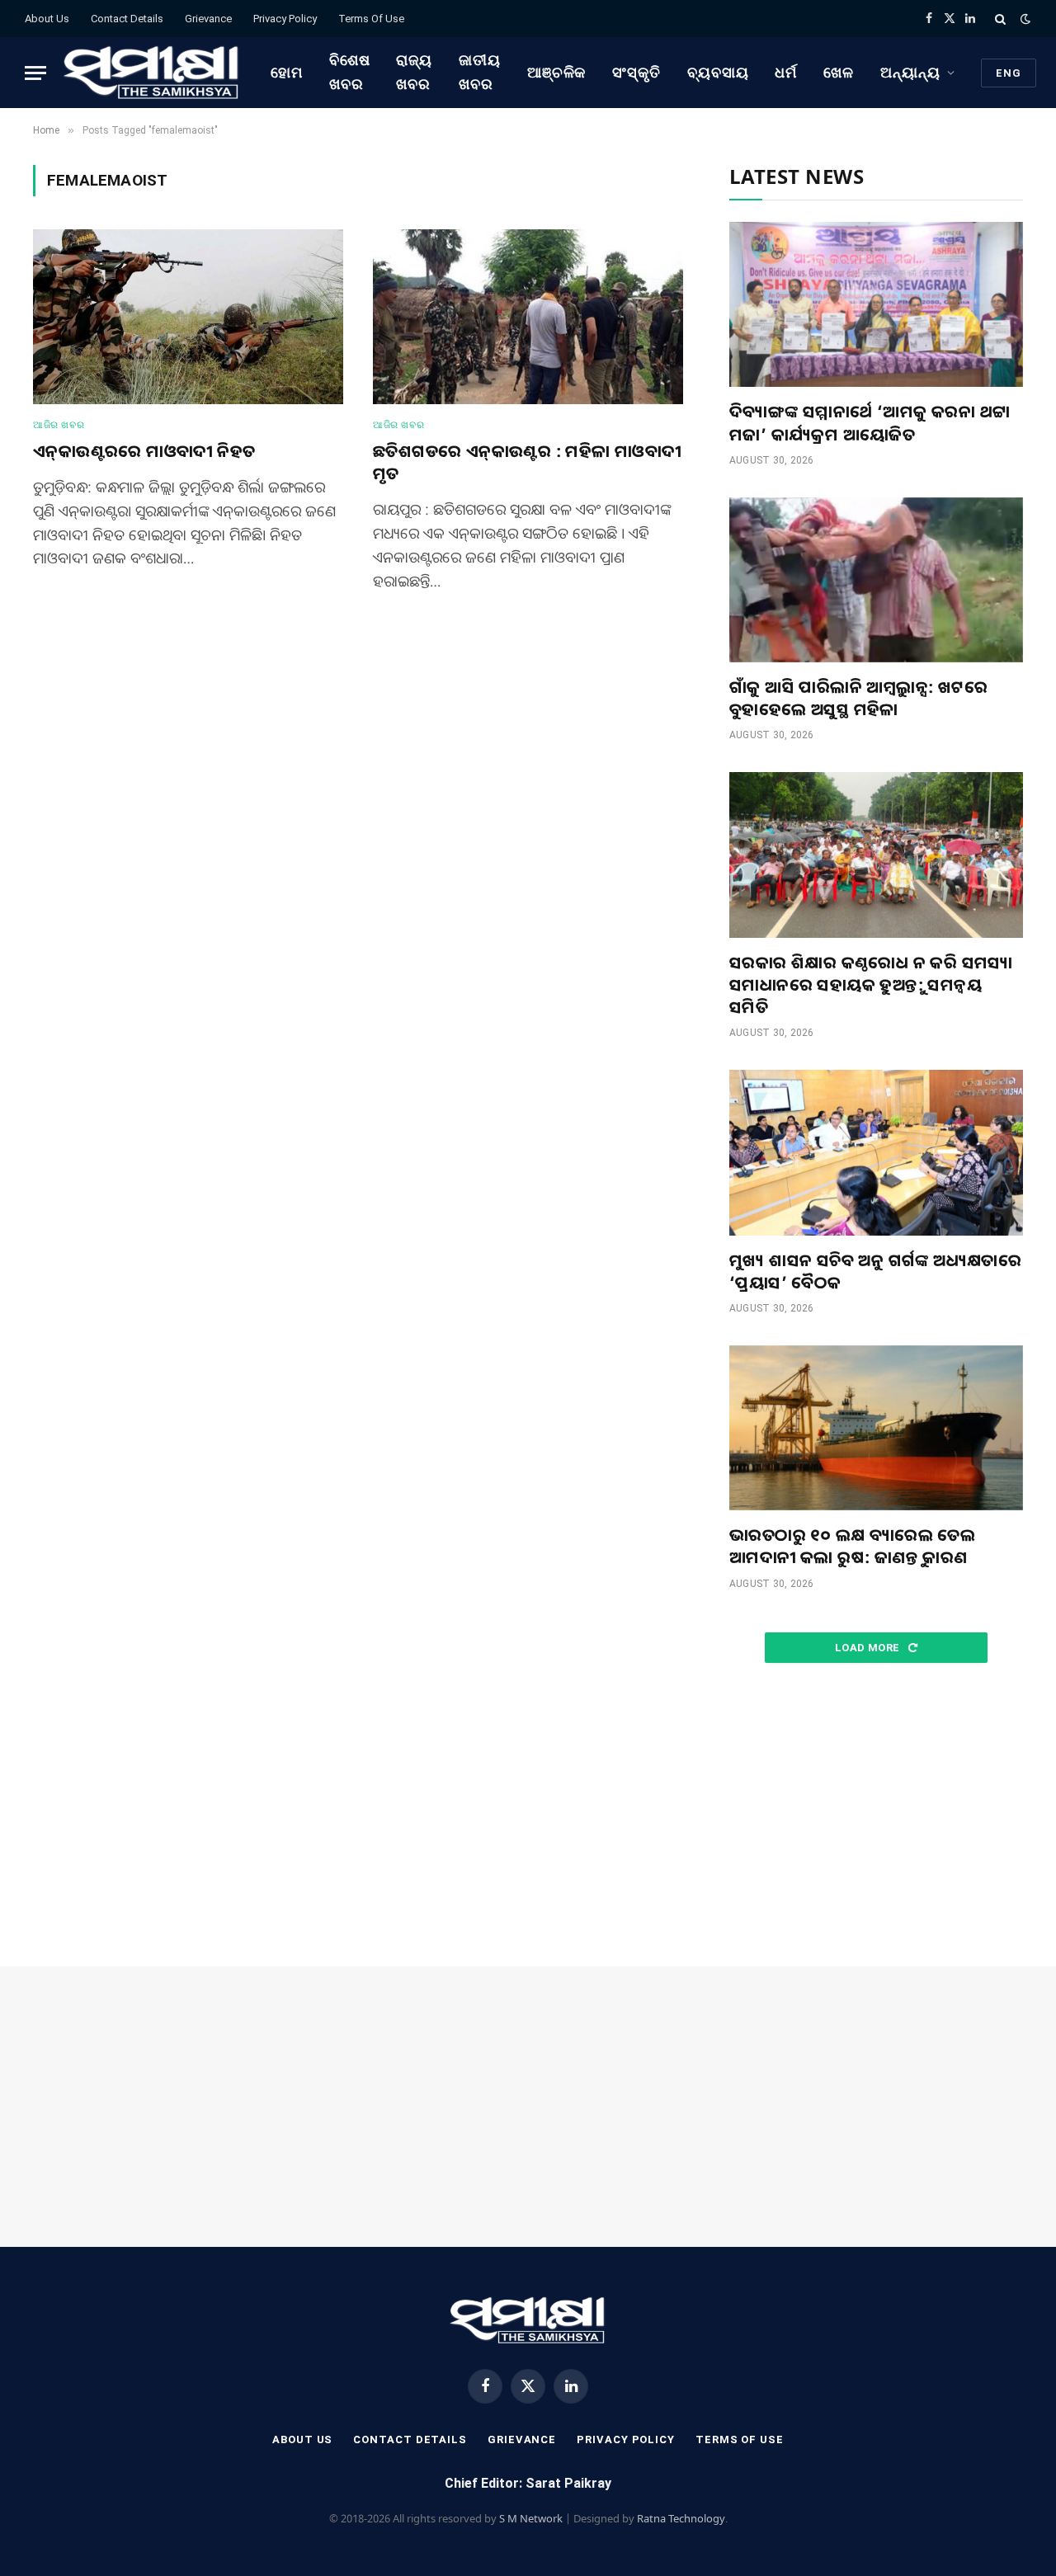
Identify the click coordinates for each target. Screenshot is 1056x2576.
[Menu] (35, 73)
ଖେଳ (839, 72)
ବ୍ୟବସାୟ (718, 72)
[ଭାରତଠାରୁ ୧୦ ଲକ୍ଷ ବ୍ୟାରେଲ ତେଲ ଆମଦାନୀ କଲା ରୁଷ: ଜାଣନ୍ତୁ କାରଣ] (876, 1428)
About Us (47, 19)
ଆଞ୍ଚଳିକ (557, 72)
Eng (1009, 73)
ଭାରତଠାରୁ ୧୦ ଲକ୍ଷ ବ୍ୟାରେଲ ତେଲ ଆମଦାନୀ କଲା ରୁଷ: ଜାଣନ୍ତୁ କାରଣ (852, 1546)
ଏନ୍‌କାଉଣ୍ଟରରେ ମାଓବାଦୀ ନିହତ (144, 451)
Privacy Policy (285, 19)
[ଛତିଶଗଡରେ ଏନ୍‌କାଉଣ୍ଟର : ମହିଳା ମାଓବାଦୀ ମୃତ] (528, 317)
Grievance (208, 19)
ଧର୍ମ (786, 72)
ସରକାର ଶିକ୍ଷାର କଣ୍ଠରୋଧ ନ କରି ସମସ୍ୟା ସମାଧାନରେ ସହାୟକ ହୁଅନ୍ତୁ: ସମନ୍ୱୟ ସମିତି (871, 984)
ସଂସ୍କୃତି (636, 72)
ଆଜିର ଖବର (59, 425)
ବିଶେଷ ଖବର (350, 72)
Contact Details (127, 19)
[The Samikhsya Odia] (152, 73)
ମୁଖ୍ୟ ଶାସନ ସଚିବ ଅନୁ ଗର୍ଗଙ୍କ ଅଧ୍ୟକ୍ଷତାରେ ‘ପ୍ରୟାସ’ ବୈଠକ (875, 1271)
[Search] (1000, 19)
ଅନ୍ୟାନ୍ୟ (910, 72)
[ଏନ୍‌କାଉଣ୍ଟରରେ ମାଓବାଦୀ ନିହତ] (188, 317)
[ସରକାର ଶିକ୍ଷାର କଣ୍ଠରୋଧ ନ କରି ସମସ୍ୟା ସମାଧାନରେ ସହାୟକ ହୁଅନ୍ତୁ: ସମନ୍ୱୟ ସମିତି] (876, 855)
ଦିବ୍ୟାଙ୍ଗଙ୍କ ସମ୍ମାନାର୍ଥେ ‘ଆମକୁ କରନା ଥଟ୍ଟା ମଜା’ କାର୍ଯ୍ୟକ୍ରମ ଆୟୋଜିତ (870, 422)
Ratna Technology (681, 2518)
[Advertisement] (876, 1815)
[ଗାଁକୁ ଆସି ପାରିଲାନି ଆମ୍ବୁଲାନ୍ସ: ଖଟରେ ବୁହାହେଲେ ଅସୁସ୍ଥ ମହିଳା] (876, 580)
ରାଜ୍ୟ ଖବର (414, 72)
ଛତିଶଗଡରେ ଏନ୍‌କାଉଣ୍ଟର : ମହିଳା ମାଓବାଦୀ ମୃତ (527, 462)
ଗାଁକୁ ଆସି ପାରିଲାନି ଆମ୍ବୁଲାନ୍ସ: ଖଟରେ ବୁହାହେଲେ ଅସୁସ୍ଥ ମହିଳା (858, 698)
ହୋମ (287, 72)
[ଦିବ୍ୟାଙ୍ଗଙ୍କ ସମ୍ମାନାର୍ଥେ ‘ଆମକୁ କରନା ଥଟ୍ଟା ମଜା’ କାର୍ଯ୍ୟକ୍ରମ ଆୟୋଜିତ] (876, 304)
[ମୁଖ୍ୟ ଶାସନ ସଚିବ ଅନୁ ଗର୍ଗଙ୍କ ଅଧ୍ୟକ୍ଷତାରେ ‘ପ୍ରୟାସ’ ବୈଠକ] (876, 1152)
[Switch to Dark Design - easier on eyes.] (1024, 19)
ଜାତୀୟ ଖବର (480, 72)
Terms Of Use (371, 19)
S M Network (531, 2518)
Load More (869, 1648)
